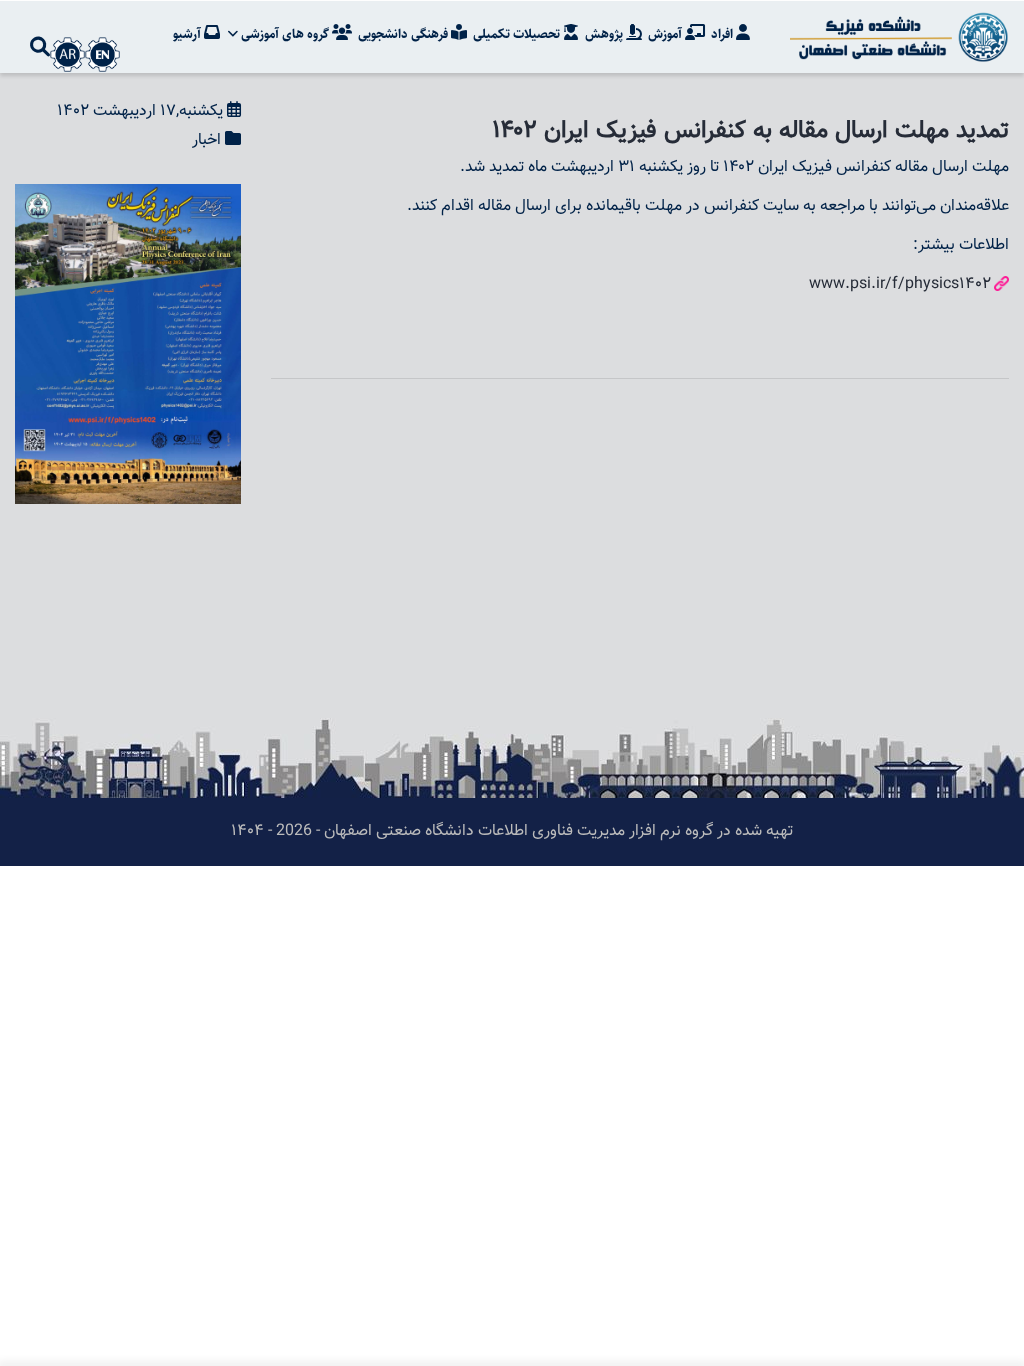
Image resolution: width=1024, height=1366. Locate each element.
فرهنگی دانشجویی (404, 34)
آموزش (666, 34)
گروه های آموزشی (285, 34)
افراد (723, 34)
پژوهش (605, 34)
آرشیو (188, 34)
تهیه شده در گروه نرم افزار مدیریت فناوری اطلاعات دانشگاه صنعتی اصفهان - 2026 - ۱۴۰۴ (512, 831)
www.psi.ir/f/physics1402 (900, 284)
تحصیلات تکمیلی (518, 34)
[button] (128, 197)
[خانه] (896, 37)
